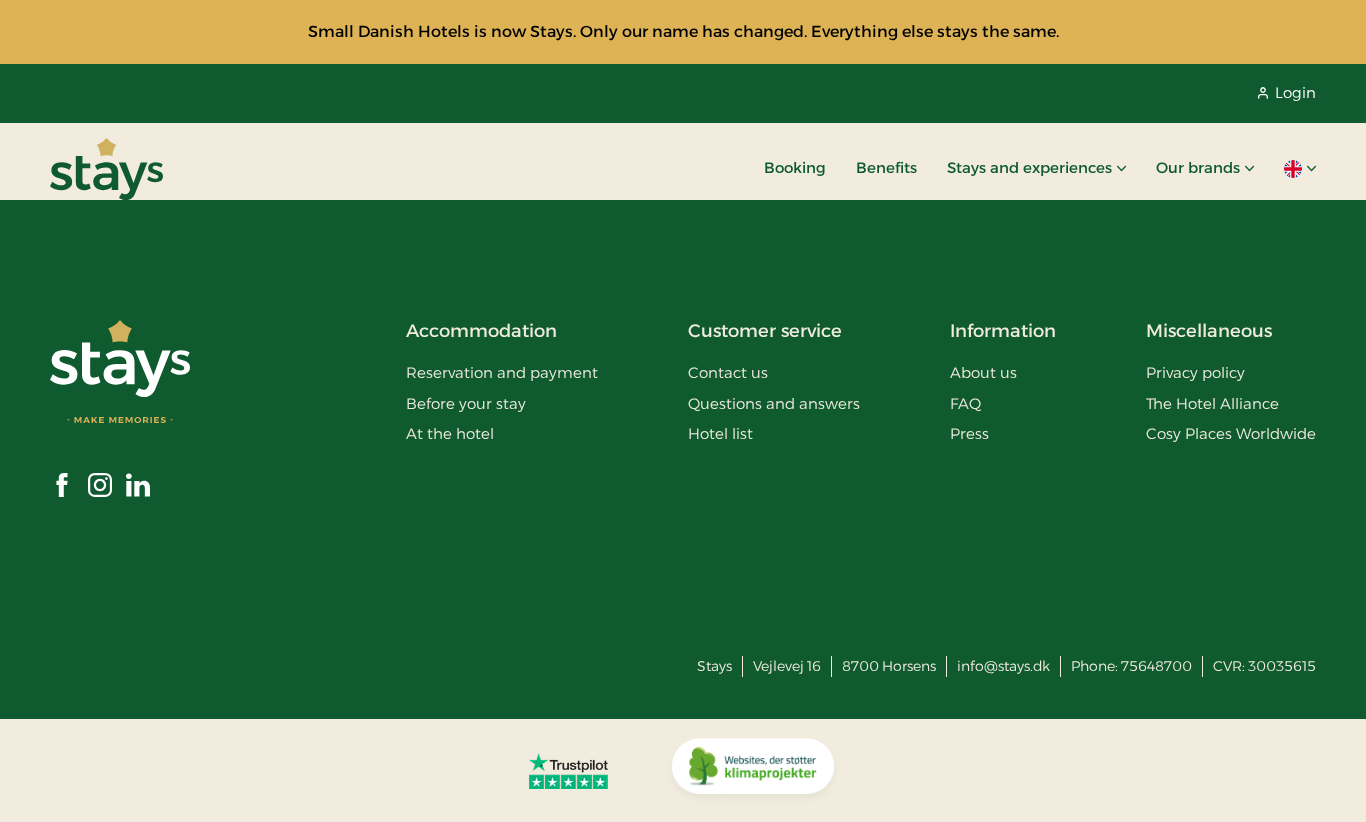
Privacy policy (1195, 372)
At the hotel (450, 433)
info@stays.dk (1003, 666)
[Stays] (106, 169)
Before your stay (466, 403)
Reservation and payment (502, 372)
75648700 (1156, 666)
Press (969, 433)
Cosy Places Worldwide (1231, 433)
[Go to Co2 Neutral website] (753, 771)
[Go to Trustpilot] (568, 771)
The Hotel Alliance (1212, 403)
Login (1295, 92)
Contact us (728, 372)
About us (983, 372)
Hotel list (720, 433)
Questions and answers (774, 403)
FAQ (965, 403)
